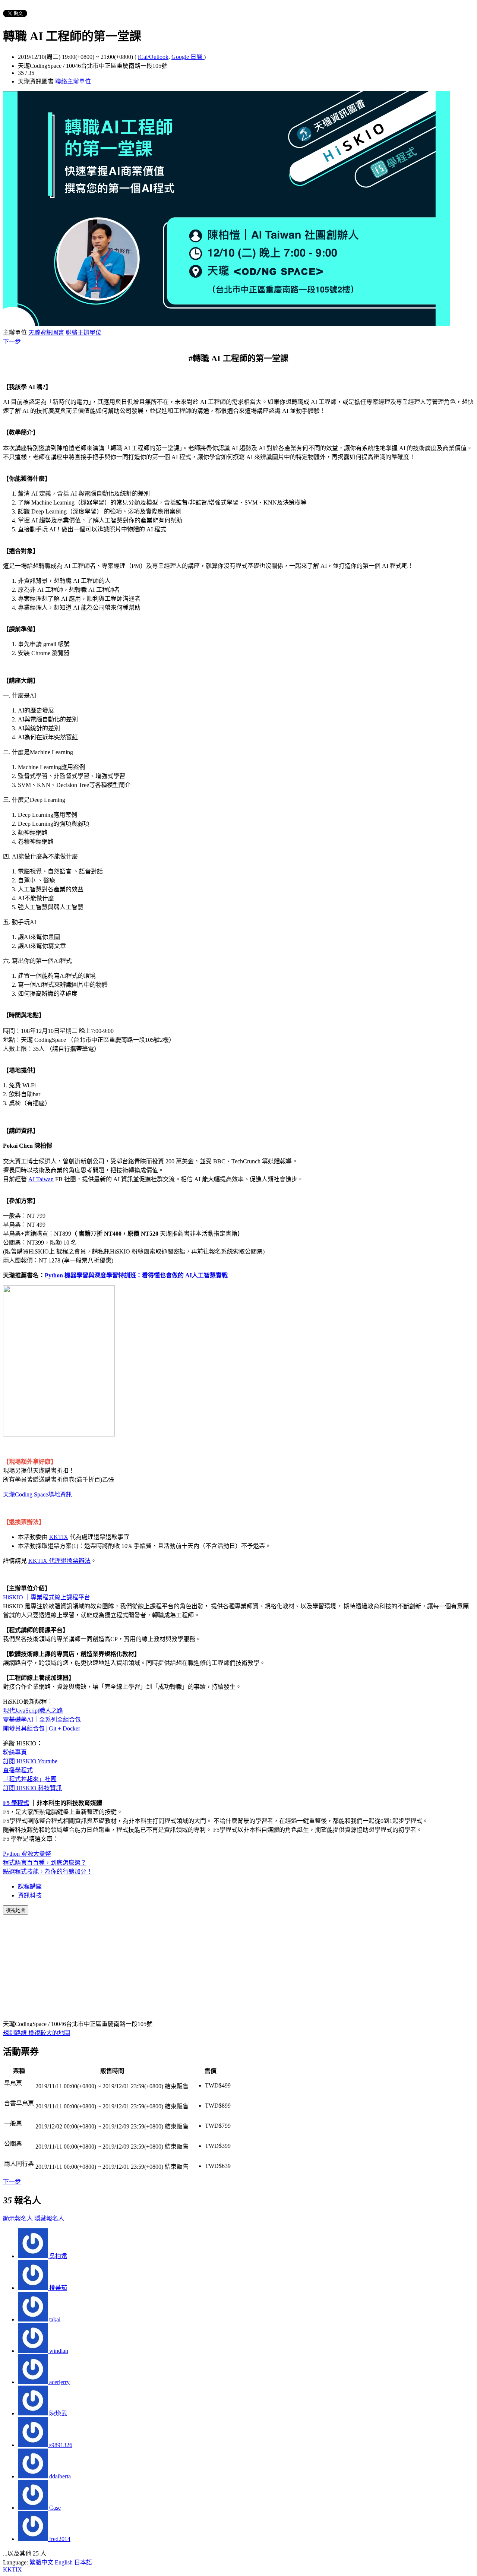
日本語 (83, 2562)
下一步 (12, 342)
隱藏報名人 (49, 2218)
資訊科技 (30, 1895)
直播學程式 (18, 1770)
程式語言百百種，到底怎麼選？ (45, 1863)
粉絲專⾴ (15, 1752)
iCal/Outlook (153, 57)
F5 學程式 (16, 1803)
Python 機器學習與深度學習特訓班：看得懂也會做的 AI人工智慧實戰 (136, 1275)
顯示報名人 (19, 2218)
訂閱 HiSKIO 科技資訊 (32, 1788)
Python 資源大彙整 (27, 1854)
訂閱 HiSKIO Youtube (30, 1761)
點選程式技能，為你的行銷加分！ (48, 1872)
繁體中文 (41, 2562)
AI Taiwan (41, 1179)
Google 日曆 (188, 57)
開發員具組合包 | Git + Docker (42, 1728)
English (64, 2562)
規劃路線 (16, 2033)
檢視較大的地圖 (49, 2033)
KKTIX (59, 1537)
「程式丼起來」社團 (30, 1779)
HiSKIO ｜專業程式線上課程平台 (47, 1597)
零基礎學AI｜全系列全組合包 (42, 1720)
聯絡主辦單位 (73, 81)
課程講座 (30, 1886)
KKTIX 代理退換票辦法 (59, 1561)
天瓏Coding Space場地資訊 (37, 1494)
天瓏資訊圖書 (46, 333)
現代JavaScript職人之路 (33, 1711)
